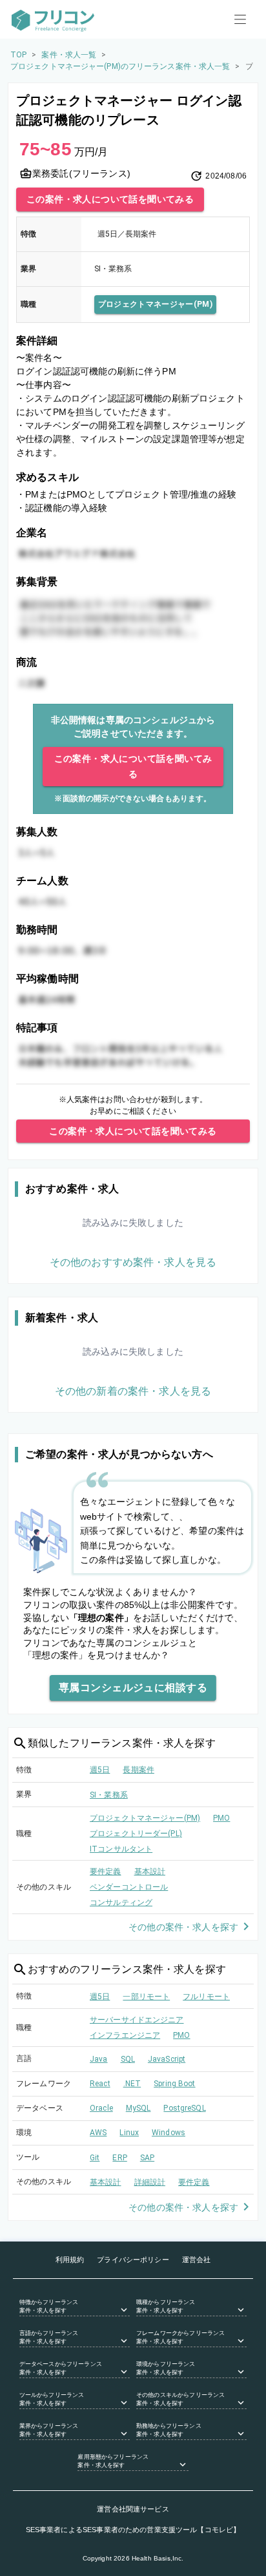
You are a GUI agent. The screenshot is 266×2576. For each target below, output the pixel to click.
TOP (18, 55)
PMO (221, 1818)
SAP (147, 2158)
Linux (129, 2133)
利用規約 (70, 2260)
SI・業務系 (109, 1795)
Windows (169, 2133)
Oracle (101, 2108)
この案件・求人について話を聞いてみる (110, 199)
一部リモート (146, 1997)
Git (95, 2158)
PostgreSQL (184, 2108)
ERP (119, 2158)
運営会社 (197, 2260)
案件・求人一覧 (69, 55)
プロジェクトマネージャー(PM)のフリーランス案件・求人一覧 (120, 66)
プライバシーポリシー (133, 2260)
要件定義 (106, 1872)
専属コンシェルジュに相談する (133, 1688)
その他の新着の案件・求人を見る (133, 1391)
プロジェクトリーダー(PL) (136, 1834)
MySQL (138, 2108)
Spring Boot (174, 2084)
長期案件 (138, 1770)
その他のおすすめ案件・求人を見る (133, 1262)
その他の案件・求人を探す (183, 1927)
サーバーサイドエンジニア (137, 2020)
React (100, 2084)
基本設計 (150, 1872)
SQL (128, 2059)
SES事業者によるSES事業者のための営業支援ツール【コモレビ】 (133, 2530)
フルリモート (206, 1997)
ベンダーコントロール (129, 1887)
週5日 (100, 1770)
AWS (98, 2133)
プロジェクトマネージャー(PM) (156, 304)
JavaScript (167, 2059)
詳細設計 (150, 2182)
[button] (75, 2307)
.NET (132, 2084)
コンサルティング (121, 1903)
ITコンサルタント (121, 1849)
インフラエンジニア (125, 2035)
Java (99, 2059)
